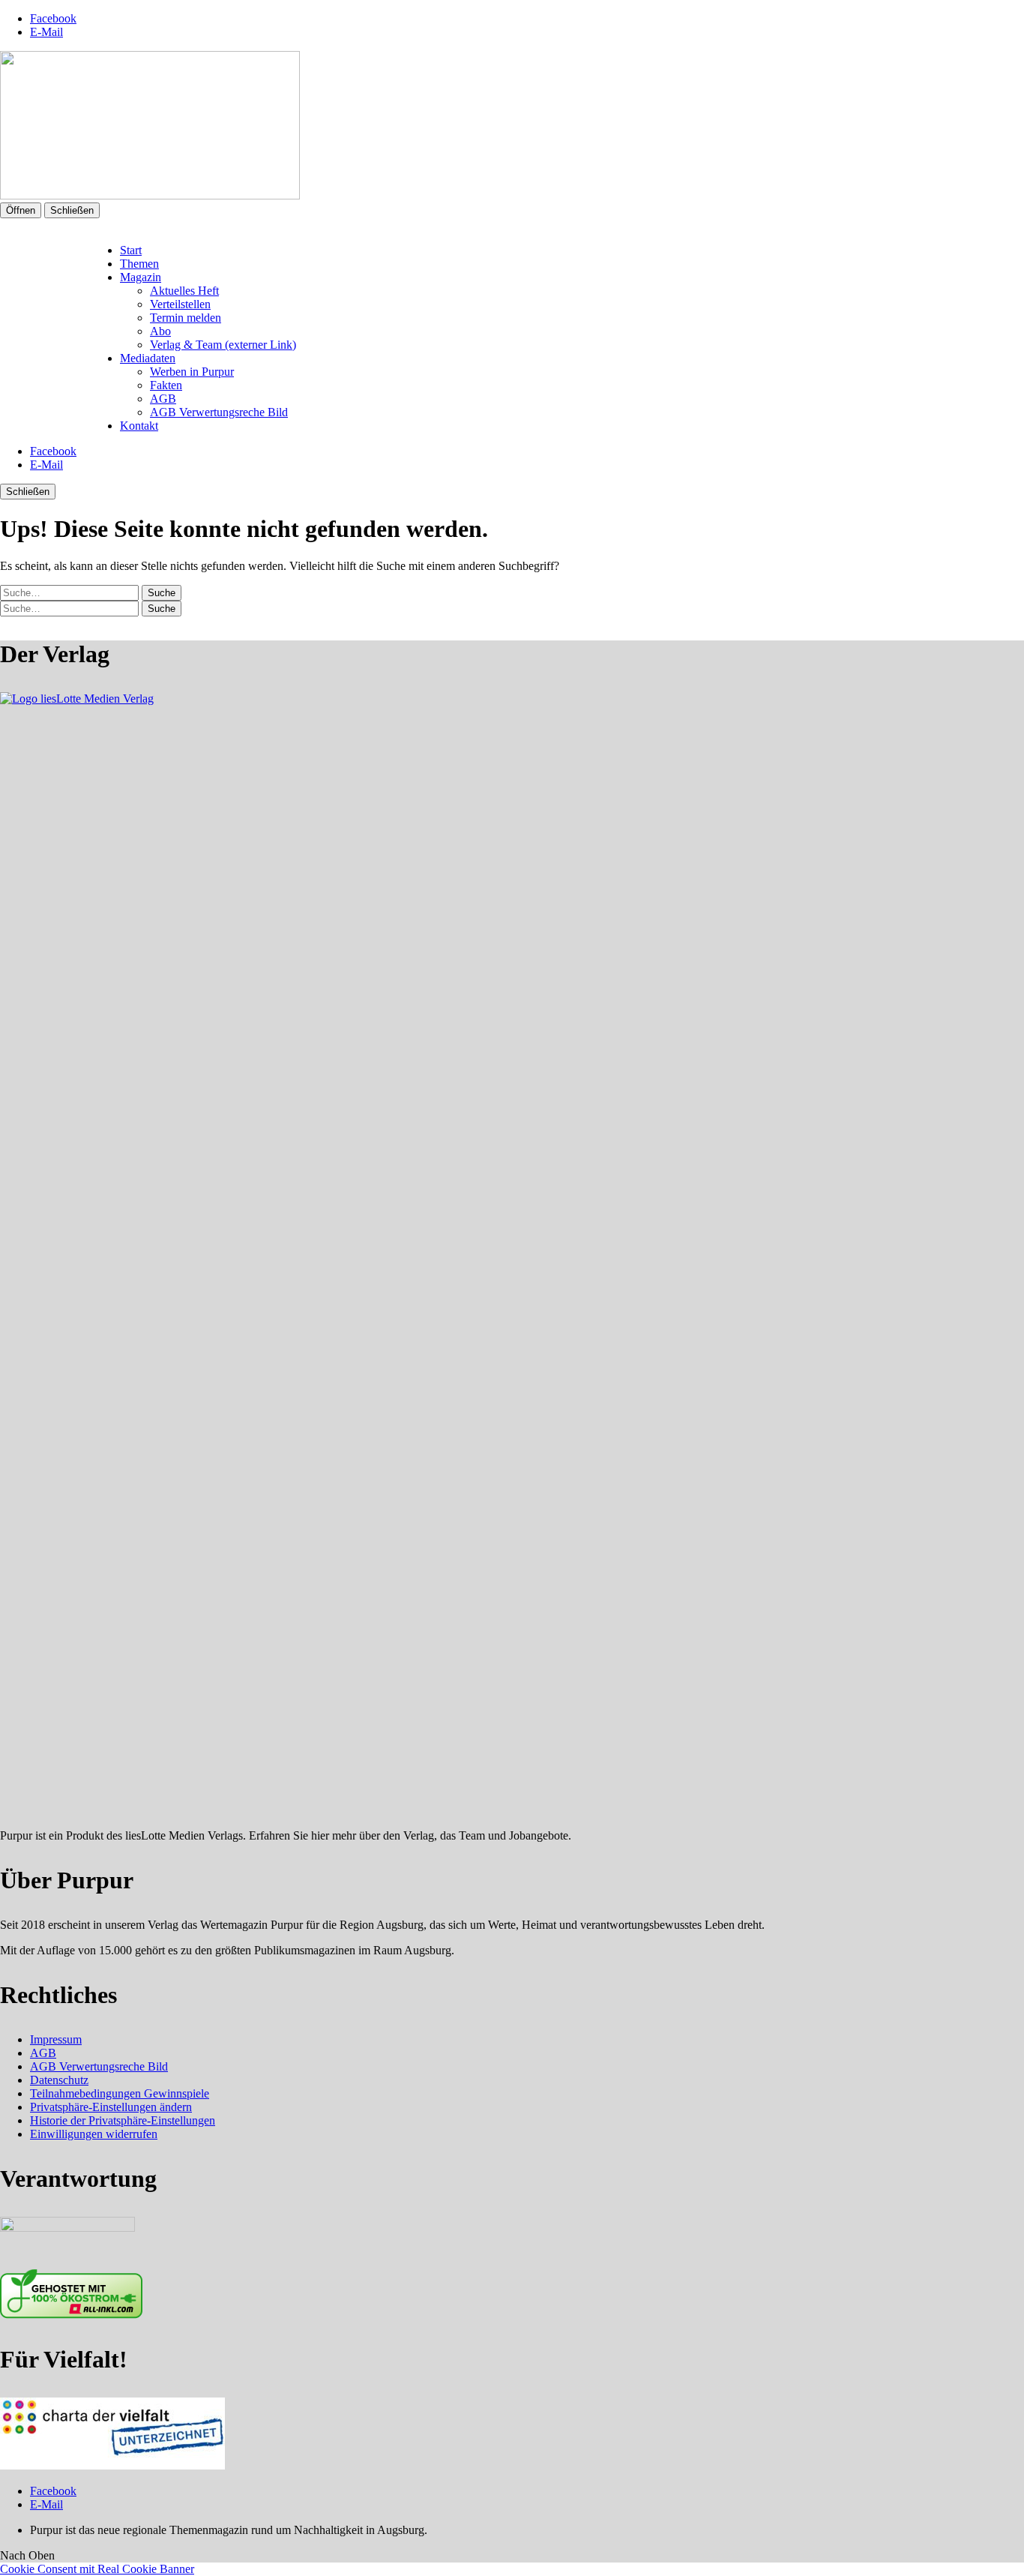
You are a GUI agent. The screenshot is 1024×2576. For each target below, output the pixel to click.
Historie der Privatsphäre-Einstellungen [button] (123, 2120)
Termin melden (186, 318)
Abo (160, 331)
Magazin (141, 277)
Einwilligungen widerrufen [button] (94, 2134)
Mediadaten (148, 358)
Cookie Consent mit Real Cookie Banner (97, 2569)
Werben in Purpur (192, 372)
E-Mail (46, 32)
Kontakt (139, 426)
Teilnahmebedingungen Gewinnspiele (120, 2093)
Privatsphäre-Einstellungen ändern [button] (111, 2107)
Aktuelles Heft (184, 291)
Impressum (56, 2039)
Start (131, 250)
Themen (139, 264)
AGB (163, 399)
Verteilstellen (180, 304)
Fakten (166, 385)
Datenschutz (59, 2080)
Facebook (53, 18)
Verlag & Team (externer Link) (223, 345)
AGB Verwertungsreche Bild (219, 412)
